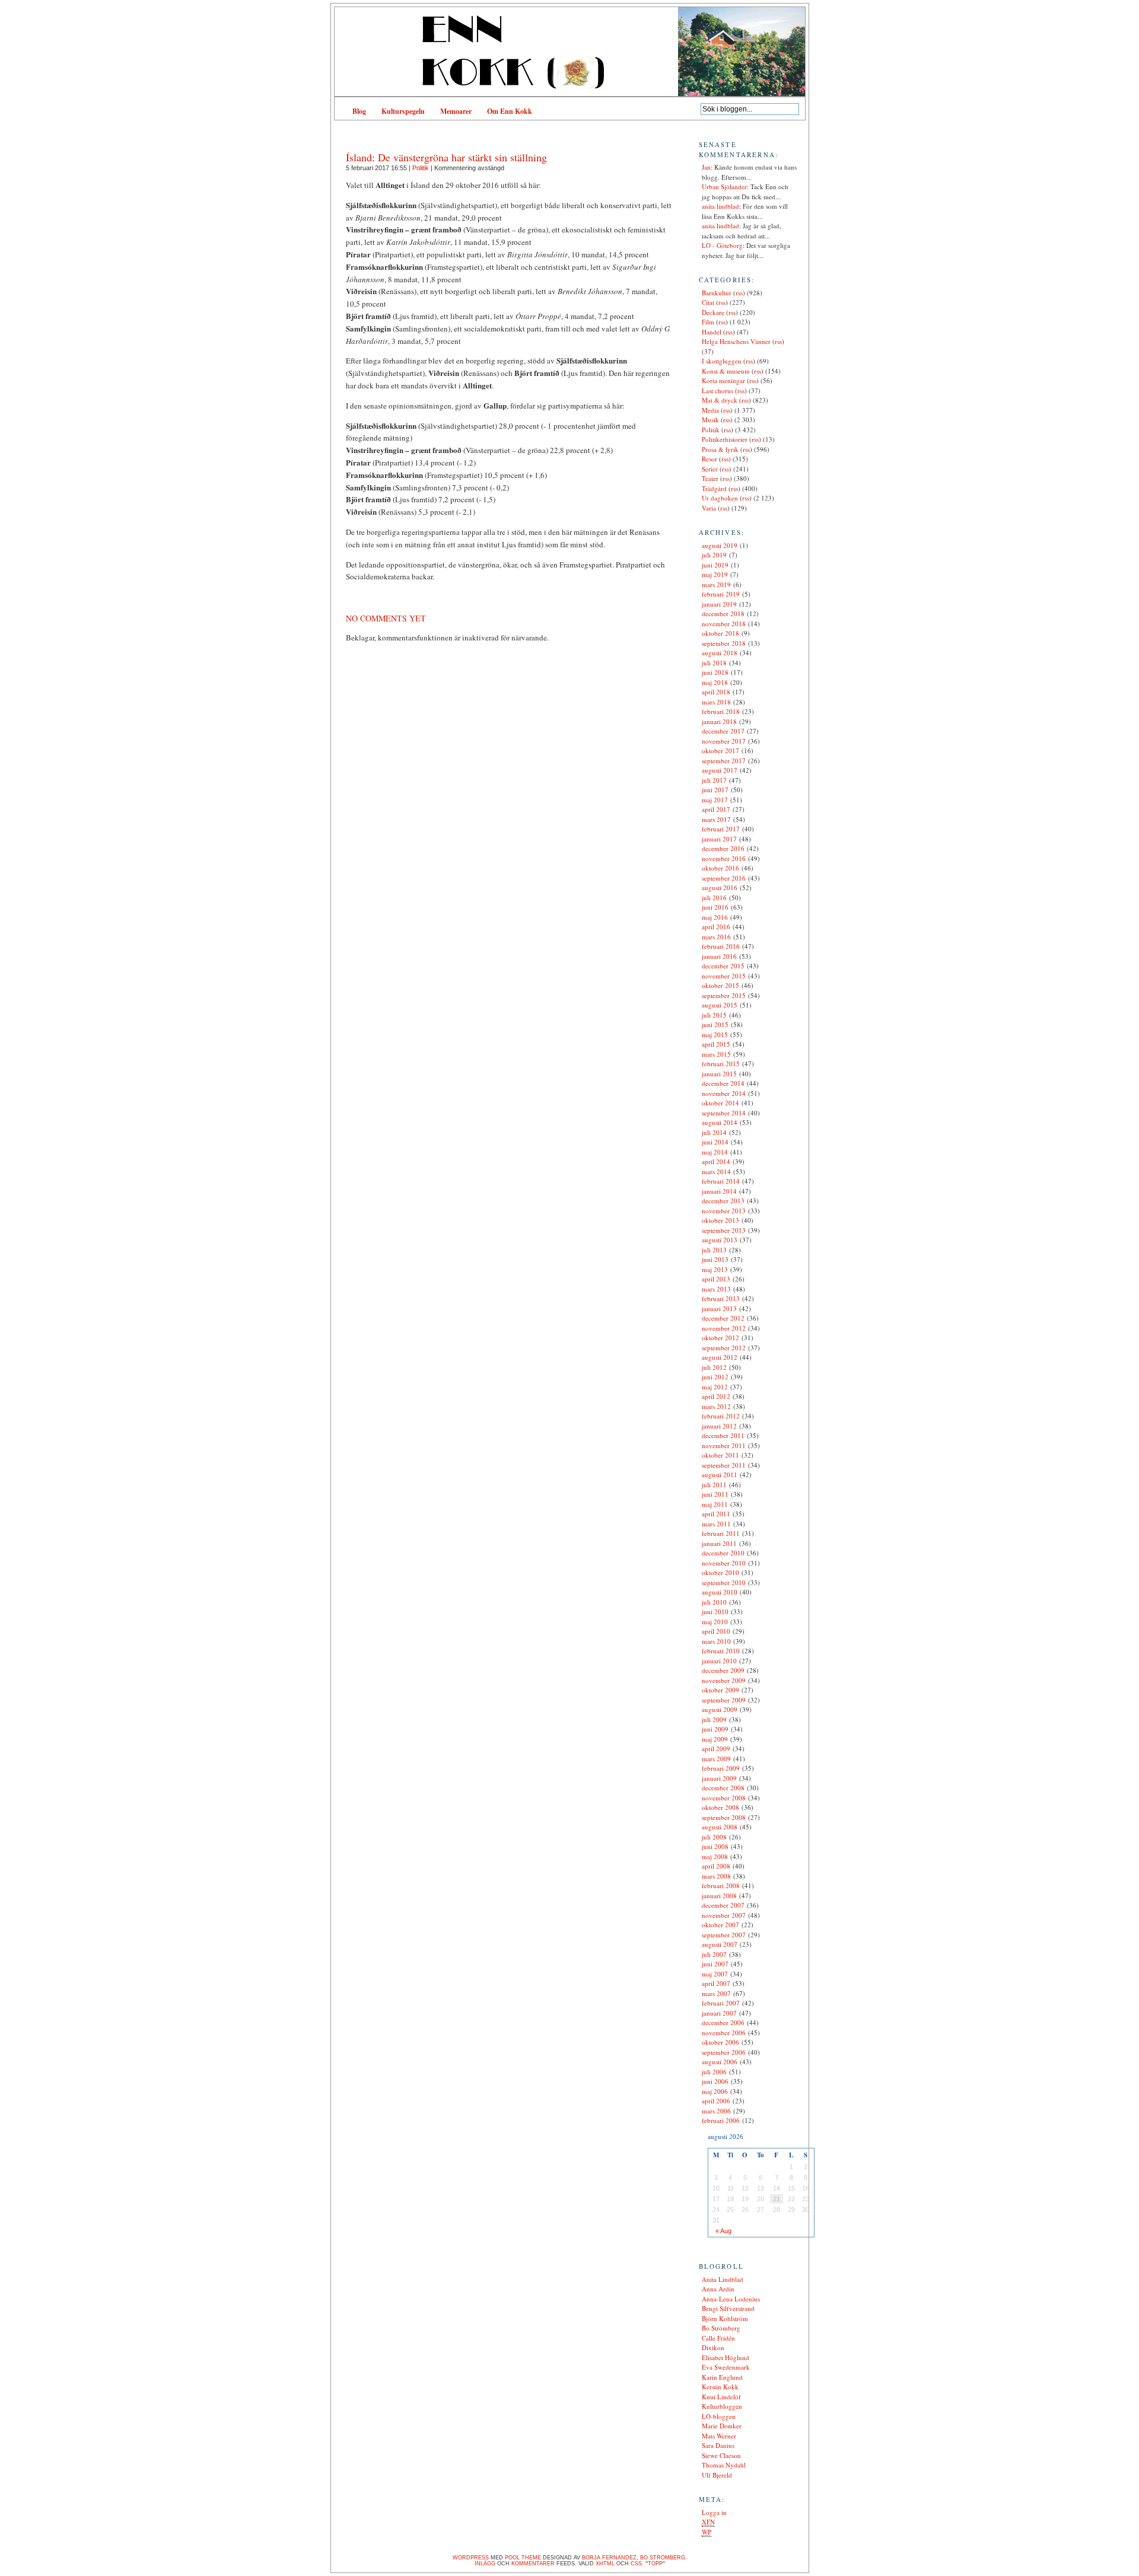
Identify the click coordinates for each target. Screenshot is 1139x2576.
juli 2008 (714, 1837)
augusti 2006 (720, 2062)
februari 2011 (721, 1533)
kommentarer (533, 2564)
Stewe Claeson (721, 2455)
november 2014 (724, 1093)
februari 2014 (721, 1181)
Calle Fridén (718, 2338)
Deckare (713, 312)
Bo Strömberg (721, 2328)
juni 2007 (715, 1964)
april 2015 (716, 1044)
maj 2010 (715, 1622)
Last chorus (718, 390)
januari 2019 (719, 604)
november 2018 (724, 624)
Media (710, 410)
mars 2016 (716, 937)
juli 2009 (714, 1719)
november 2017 (724, 741)
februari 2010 (721, 1651)
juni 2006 (715, 2081)
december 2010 (723, 1553)
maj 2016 (715, 917)
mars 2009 (716, 1759)
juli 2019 (714, 555)
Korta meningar (723, 380)
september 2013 (724, 1230)
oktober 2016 (720, 868)
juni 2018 (715, 672)
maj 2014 (715, 1152)
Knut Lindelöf (721, 2397)
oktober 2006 (720, 2042)
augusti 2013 (720, 1240)
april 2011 (716, 1514)
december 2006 (723, 2022)
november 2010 (724, 1563)
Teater (710, 478)
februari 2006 (721, 2120)
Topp (655, 2564)
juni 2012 (715, 1377)
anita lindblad (720, 206)
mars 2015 (716, 1054)
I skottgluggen (722, 361)
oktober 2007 (720, 1925)
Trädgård (714, 488)
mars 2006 (716, 2111)
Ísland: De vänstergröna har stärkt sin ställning (446, 157)
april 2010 (716, 1631)
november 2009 (724, 1680)
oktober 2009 (720, 1690)
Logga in (714, 2512)
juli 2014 (714, 1132)
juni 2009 (715, 1729)
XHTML (605, 2564)
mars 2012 (716, 1406)
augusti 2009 (720, 1709)
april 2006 (716, 2101)
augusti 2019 (720, 545)
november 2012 (724, 1328)
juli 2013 (714, 1250)
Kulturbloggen (722, 2406)
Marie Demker (722, 2426)
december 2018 (723, 613)
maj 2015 (715, 1034)
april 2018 (716, 692)
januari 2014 (719, 1191)
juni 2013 (715, 1259)
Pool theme (523, 2558)
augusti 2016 (720, 887)
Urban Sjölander (724, 186)
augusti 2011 (720, 1474)
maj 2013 (715, 1269)
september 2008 (724, 1817)
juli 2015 (714, 1015)
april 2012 (716, 1396)
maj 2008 (715, 1856)
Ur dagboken (720, 498)
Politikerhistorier (725, 439)
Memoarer (456, 111)
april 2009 (716, 1748)
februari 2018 (721, 711)
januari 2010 (719, 1661)
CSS (636, 2564)
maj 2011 (715, 1504)
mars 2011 (716, 1524)
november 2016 (724, 858)
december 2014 (723, 1083)
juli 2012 (714, 1367)
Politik (421, 168)
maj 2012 (715, 1387)
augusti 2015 (720, 1005)
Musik (710, 420)
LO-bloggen (719, 2416)
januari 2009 (719, 1778)
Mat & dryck (720, 400)
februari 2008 (721, 1885)
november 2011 (724, 1445)
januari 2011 (719, 1543)
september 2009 (724, 1700)
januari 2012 (719, 1426)
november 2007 (724, 1915)
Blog (359, 111)
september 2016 (724, 878)
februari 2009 (721, 1768)
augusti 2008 (720, 1827)
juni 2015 (715, 1024)
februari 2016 (721, 946)
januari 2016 (719, 956)
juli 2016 (714, 898)
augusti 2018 (720, 653)
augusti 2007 (720, 1944)
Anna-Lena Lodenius (731, 2299)
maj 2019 (715, 574)
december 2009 (723, 1670)
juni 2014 (715, 1142)
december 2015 (723, 966)
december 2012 (723, 1318)
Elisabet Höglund (726, 2357)
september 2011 (724, 1465)
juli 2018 (714, 663)
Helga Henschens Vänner (736, 341)
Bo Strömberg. (664, 2558)
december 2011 (723, 1435)
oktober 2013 (720, 1220)
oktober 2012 (720, 1338)
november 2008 (724, 1798)
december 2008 (723, 1788)
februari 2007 (721, 2003)
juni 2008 (715, 1846)
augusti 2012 (720, 1357)
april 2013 (716, 1279)
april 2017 (716, 809)
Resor (710, 459)
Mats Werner (719, 2436)
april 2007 (716, 1983)
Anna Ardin (718, 2289)
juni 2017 (715, 790)
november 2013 (724, 1211)
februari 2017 (721, 829)
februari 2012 (721, 1416)
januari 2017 (719, 839)
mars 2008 (716, 1876)
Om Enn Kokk (510, 111)
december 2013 (723, 1201)
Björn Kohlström (725, 2318)
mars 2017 (716, 819)
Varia (709, 508)
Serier (710, 469)
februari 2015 (721, 1064)
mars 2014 (716, 1171)
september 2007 (724, 1935)
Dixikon (713, 2347)
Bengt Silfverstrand (728, 2308)
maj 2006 (715, 2091)
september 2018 (724, 643)
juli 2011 (714, 1485)
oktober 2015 (720, 985)
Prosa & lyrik (720, 449)
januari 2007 (719, 2013)
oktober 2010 (720, 1572)
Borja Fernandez (609, 2558)
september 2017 (724, 761)
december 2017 (723, 731)
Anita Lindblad (723, 2279)
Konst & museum (726, 371)
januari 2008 (719, 1896)
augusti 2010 (720, 1592)
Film (708, 322)
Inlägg (485, 2564)
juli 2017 (714, 780)
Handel (712, 332)
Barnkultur (717, 293)
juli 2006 (714, 2072)
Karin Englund (722, 2377)
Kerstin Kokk (720, 2387)
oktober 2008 (720, 1807)
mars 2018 (716, 702)
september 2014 (724, 1113)
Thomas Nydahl (724, 2465)
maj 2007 (715, 1974)
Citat (708, 302)
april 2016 (716, 927)
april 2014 (716, 1161)
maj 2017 (715, 800)
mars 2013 (716, 1289)
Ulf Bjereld (717, 2475)
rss (739, 293)
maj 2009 (715, 1739)
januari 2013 (719, 1308)
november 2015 (724, 976)
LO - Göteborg (722, 245)
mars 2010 (716, 1641)
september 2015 (724, 995)
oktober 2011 (720, 1455)
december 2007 (723, 1905)
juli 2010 (714, 1602)
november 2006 (724, 2033)
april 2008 (716, 1866)
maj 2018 (715, 682)
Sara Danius (718, 2445)
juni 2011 (715, 1494)
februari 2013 (721, 1298)
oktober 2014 (720, 1103)
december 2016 (723, 848)
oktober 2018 (720, 633)
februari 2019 (721, 594)
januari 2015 (719, 1074)
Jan (706, 167)
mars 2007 (716, 1993)
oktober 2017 (720, 750)
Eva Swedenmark (726, 2367)
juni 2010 (715, 1611)
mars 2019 (716, 584)
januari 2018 (719, 721)
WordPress (471, 2558)
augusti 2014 (720, 1122)
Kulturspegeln (403, 111)
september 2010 (724, 1582)
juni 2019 (715, 565)
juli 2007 (714, 1954)
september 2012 (724, 1348)
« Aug (723, 2231)
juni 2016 (715, 907)
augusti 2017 (720, 770)
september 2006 (724, 2052)
